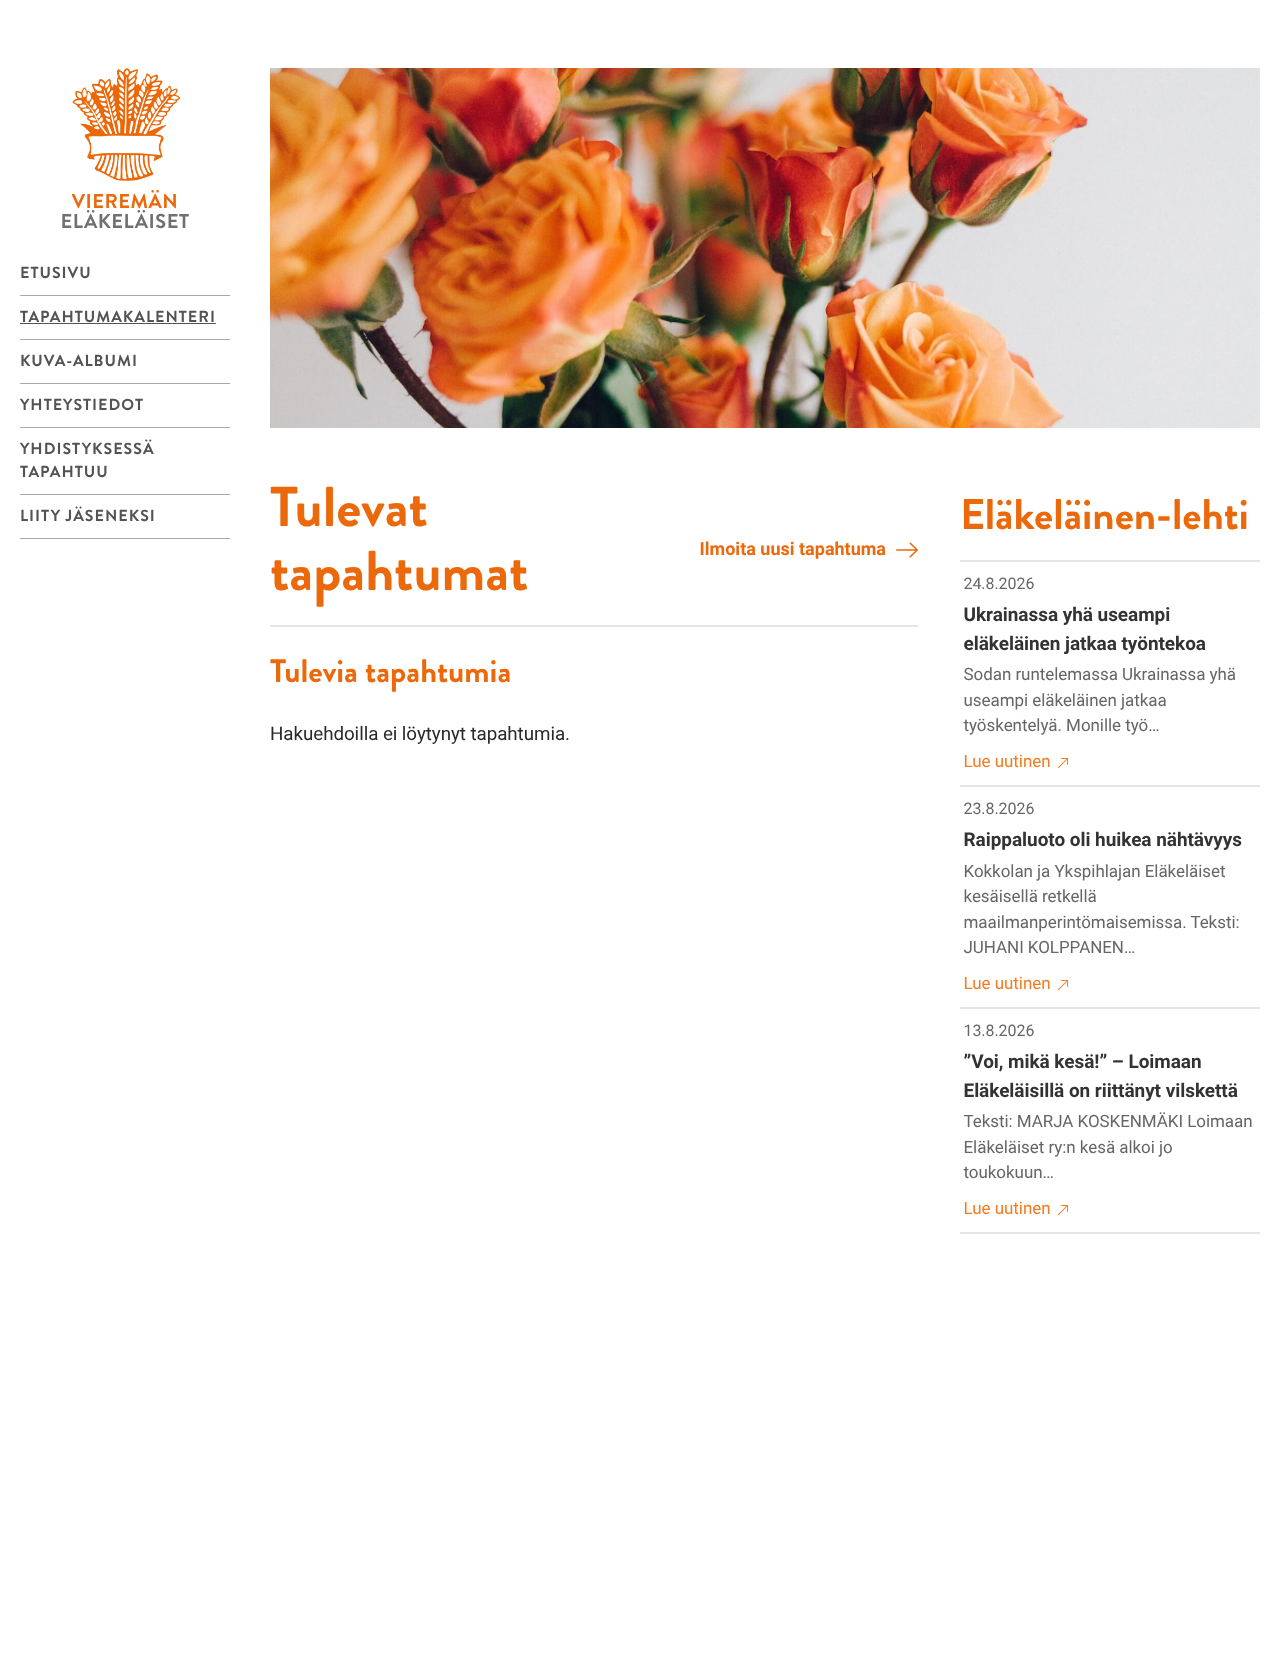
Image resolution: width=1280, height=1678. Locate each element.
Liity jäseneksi (88, 516)
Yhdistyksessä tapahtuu (87, 461)
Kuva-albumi (79, 361)
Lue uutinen (1007, 762)
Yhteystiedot (82, 405)
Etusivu (56, 273)
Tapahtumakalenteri (118, 317)
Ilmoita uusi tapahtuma (793, 549)
